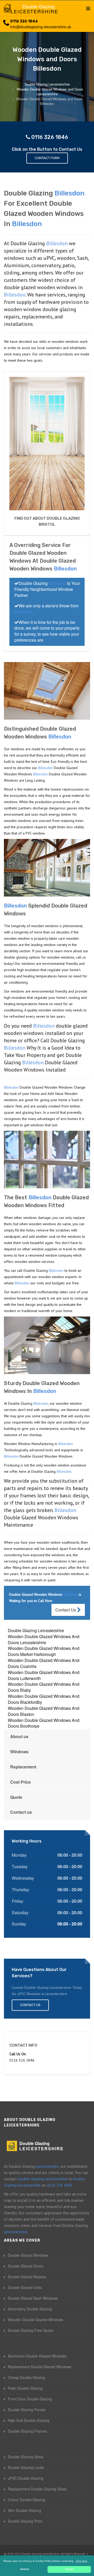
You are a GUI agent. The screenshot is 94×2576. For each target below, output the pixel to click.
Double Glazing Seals (26, 2457)
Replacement (23, 1767)
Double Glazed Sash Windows (33, 2298)
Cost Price (20, 1782)
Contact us (21, 1812)
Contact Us (66, 1610)
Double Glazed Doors (26, 2266)
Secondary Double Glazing (30, 2309)
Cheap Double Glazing (27, 2377)
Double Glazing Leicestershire (36, 1630)
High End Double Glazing (29, 2420)
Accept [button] (69, 2569)
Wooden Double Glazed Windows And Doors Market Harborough (44, 1651)
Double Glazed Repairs (27, 2277)
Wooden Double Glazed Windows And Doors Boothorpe (44, 1723)
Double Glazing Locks (26, 2467)
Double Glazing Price (25, 2521)
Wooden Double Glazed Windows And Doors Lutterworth (44, 1675)
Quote (16, 1797)
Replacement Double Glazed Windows (40, 2367)
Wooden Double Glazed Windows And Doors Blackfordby (44, 1699)
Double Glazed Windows (28, 2255)
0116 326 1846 (24, 21)
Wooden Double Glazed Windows (36, 2320)
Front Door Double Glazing (30, 2399)
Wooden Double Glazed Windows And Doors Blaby (44, 1687)
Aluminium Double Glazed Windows (37, 2356)
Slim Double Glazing (25, 2510)
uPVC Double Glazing (26, 2478)
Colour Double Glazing (27, 2500)
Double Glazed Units (25, 2287)
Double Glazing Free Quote (31, 2330)
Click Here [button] (81, 2561)
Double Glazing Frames (27, 2431)
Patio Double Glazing (25, 2388)
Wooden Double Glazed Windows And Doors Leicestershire (44, 1639)
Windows (19, 1752)
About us (19, 1736)
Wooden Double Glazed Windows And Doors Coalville (44, 1663)
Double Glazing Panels (27, 2410)
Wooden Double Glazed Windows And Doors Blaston (44, 1711)
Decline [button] (25, 2569)
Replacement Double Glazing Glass (37, 2489)
